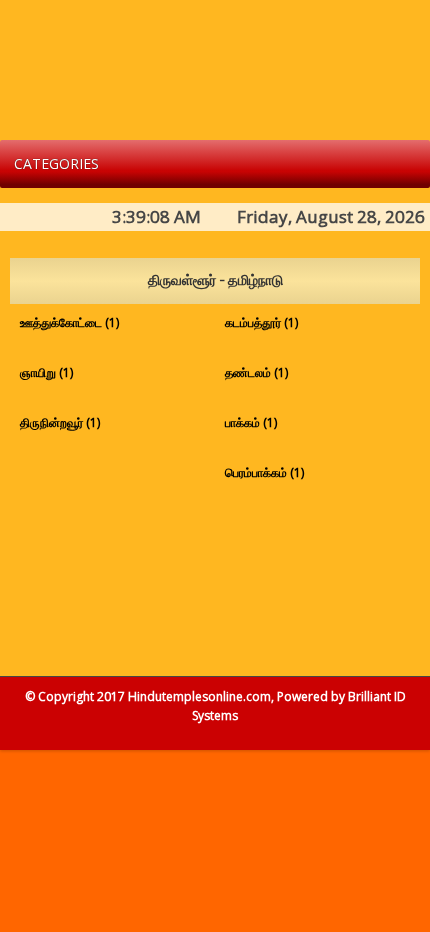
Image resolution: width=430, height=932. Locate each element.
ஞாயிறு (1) (46, 372)
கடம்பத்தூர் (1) (261, 322)
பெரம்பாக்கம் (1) (264, 472)
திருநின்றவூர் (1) (60, 422)
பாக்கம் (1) (251, 422)
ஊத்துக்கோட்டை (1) (69, 322)
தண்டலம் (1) (256, 372)
